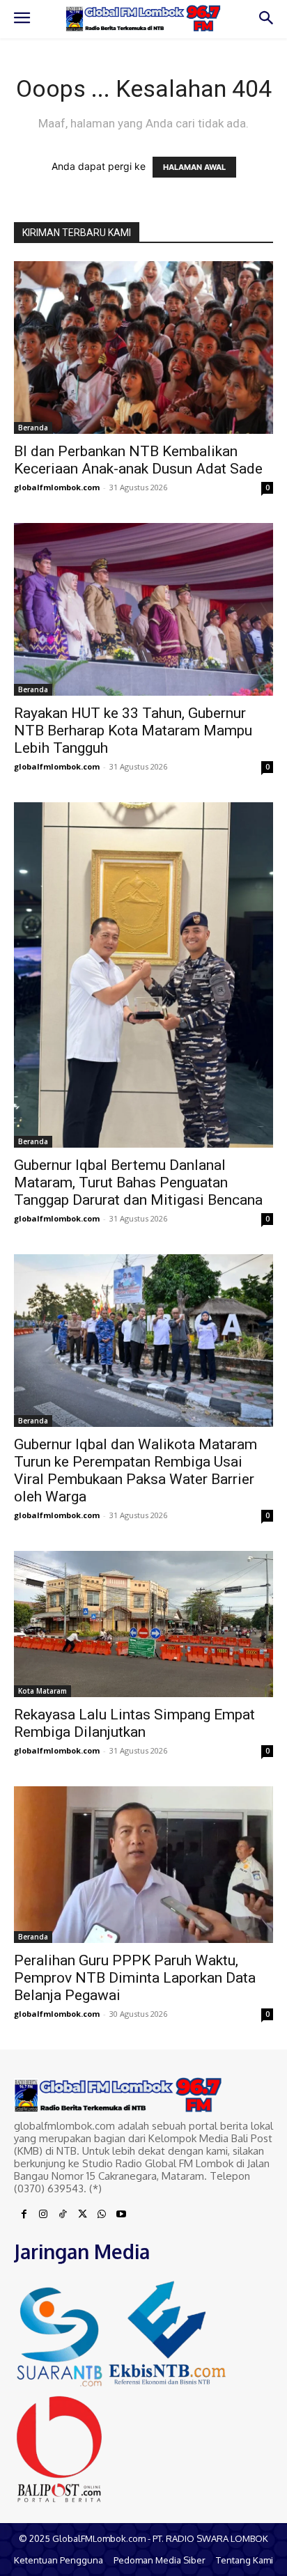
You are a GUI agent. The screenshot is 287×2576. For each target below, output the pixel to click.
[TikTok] (63, 2215)
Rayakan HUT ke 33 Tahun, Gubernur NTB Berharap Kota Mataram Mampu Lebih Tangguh (133, 731)
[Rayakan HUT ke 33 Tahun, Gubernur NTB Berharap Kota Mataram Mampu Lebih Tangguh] (143, 609)
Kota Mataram (42, 1691)
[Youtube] (121, 2215)
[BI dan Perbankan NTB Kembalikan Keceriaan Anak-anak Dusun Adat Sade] (143, 348)
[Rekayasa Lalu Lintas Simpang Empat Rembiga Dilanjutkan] (143, 1624)
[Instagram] (43, 2215)
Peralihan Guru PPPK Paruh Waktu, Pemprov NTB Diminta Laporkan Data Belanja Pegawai (135, 1978)
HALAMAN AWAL (194, 167)
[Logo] (143, 18)
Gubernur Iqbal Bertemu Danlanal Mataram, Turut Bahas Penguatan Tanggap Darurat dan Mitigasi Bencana (138, 1182)
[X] (82, 2215)
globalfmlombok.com (57, 487)
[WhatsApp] (102, 2215)
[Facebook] (24, 2215)
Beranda (33, 428)
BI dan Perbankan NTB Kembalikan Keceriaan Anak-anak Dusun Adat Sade (138, 460)
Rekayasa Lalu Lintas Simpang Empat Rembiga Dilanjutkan (134, 1723)
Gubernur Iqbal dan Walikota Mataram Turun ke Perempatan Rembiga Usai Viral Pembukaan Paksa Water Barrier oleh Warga (135, 1470)
